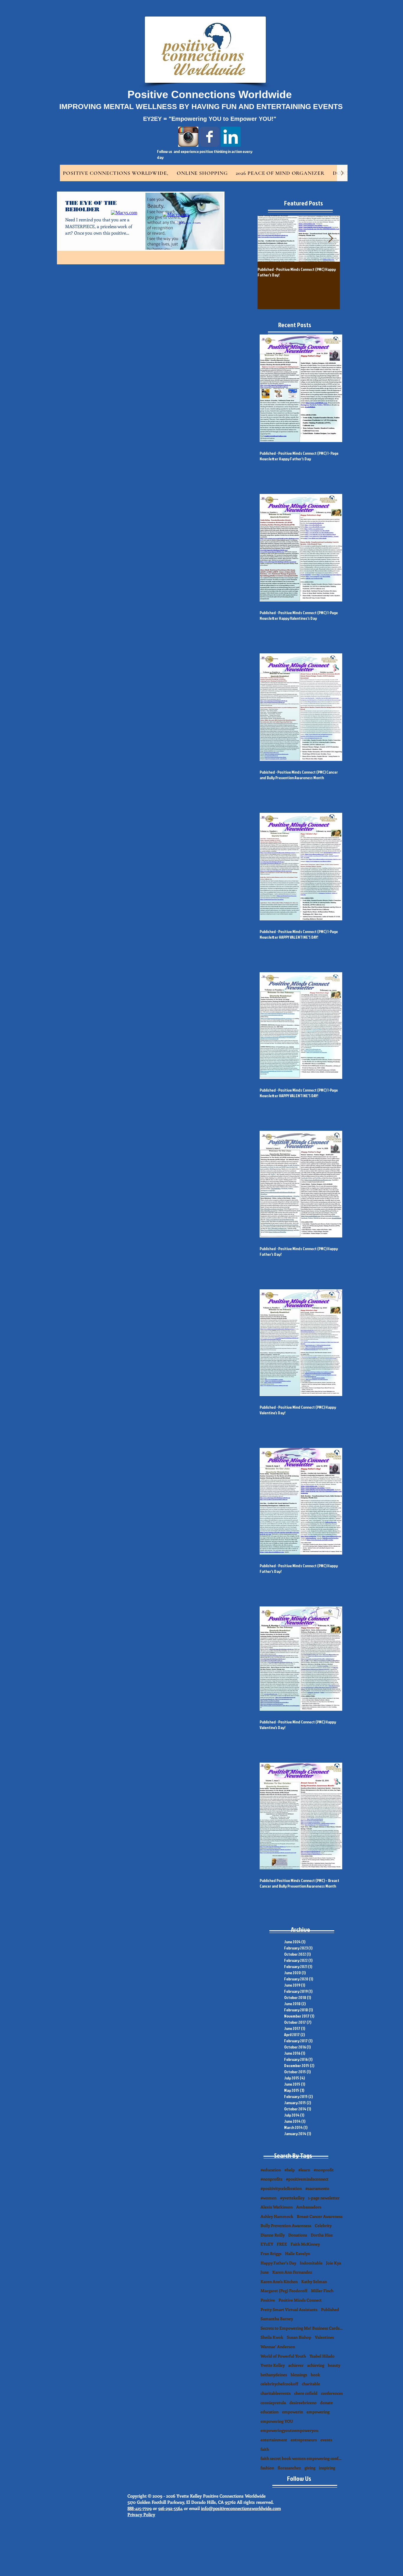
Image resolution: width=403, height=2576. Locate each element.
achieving (316, 2365)
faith (265, 2449)
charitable (311, 2384)
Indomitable (311, 2263)
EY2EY (267, 2244)
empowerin (293, 2412)
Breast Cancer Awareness (320, 2216)
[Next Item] (330, 239)
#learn (304, 2170)
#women (268, 2198)
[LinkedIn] (231, 137)
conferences (332, 2393)
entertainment (274, 2440)
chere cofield (306, 2393)
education (270, 2412)
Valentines (324, 2337)
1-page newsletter (324, 2198)
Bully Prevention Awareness (286, 2225)
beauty (334, 2365)
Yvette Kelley (273, 2365)
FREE (282, 2244)
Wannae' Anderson (278, 2347)
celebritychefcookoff (279, 2384)
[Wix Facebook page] (209, 137)
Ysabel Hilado (322, 2356)
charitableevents (276, 2393)
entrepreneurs (304, 2440)
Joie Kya (334, 2263)
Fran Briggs (271, 2253)
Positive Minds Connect (300, 2300)
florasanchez (289, 2468)
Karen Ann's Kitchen (279, 2281)
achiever (296, 2365)
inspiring (327, 2468)
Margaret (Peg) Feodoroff (284, 2291)
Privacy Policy (141, 2514)
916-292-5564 (170, 2508)
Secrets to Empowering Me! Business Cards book (302, 2328)
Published (330, 2309)
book (315, 2375)
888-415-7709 (140, 2508)
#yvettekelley (292, 2198)
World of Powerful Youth (283, 2356)
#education (271, 2170)
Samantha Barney (277, 2319)
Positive (268, 2300)
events (326, 2440)
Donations (298, 2235)
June (265, 2272)
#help (290, 2170)
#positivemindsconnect (307, 2179)
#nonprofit (324, 2170)
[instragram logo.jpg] (188, 137)
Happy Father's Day (278, 2263)
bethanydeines (274, 2375)
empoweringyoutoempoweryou (289, 2430)
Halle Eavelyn (298, 2253)
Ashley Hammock (277, 2216)
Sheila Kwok (272, 2337)
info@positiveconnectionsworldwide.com (241, 2508)
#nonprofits (271, 2179)
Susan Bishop (299, 2337)
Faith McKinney (305, 2244)
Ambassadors (309, 2207)
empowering (318, 2412)
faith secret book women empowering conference (302, 2458)
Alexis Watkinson (277, 2207)
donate (326, 2403)
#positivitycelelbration (281, 2188)
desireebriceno (303, 2403)
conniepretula (273, 2403)
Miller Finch (322, 2291)
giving (310, 2468)
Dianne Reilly (273, 2235)
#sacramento (317, 2188)
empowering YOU (277, 2421)
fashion (267, 2468)
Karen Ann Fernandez (292, 2272)
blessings (299, 2375)
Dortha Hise (322, 2235)
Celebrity (323, 2225)
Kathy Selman (314, 2281)
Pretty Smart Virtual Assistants (289, 2309)
